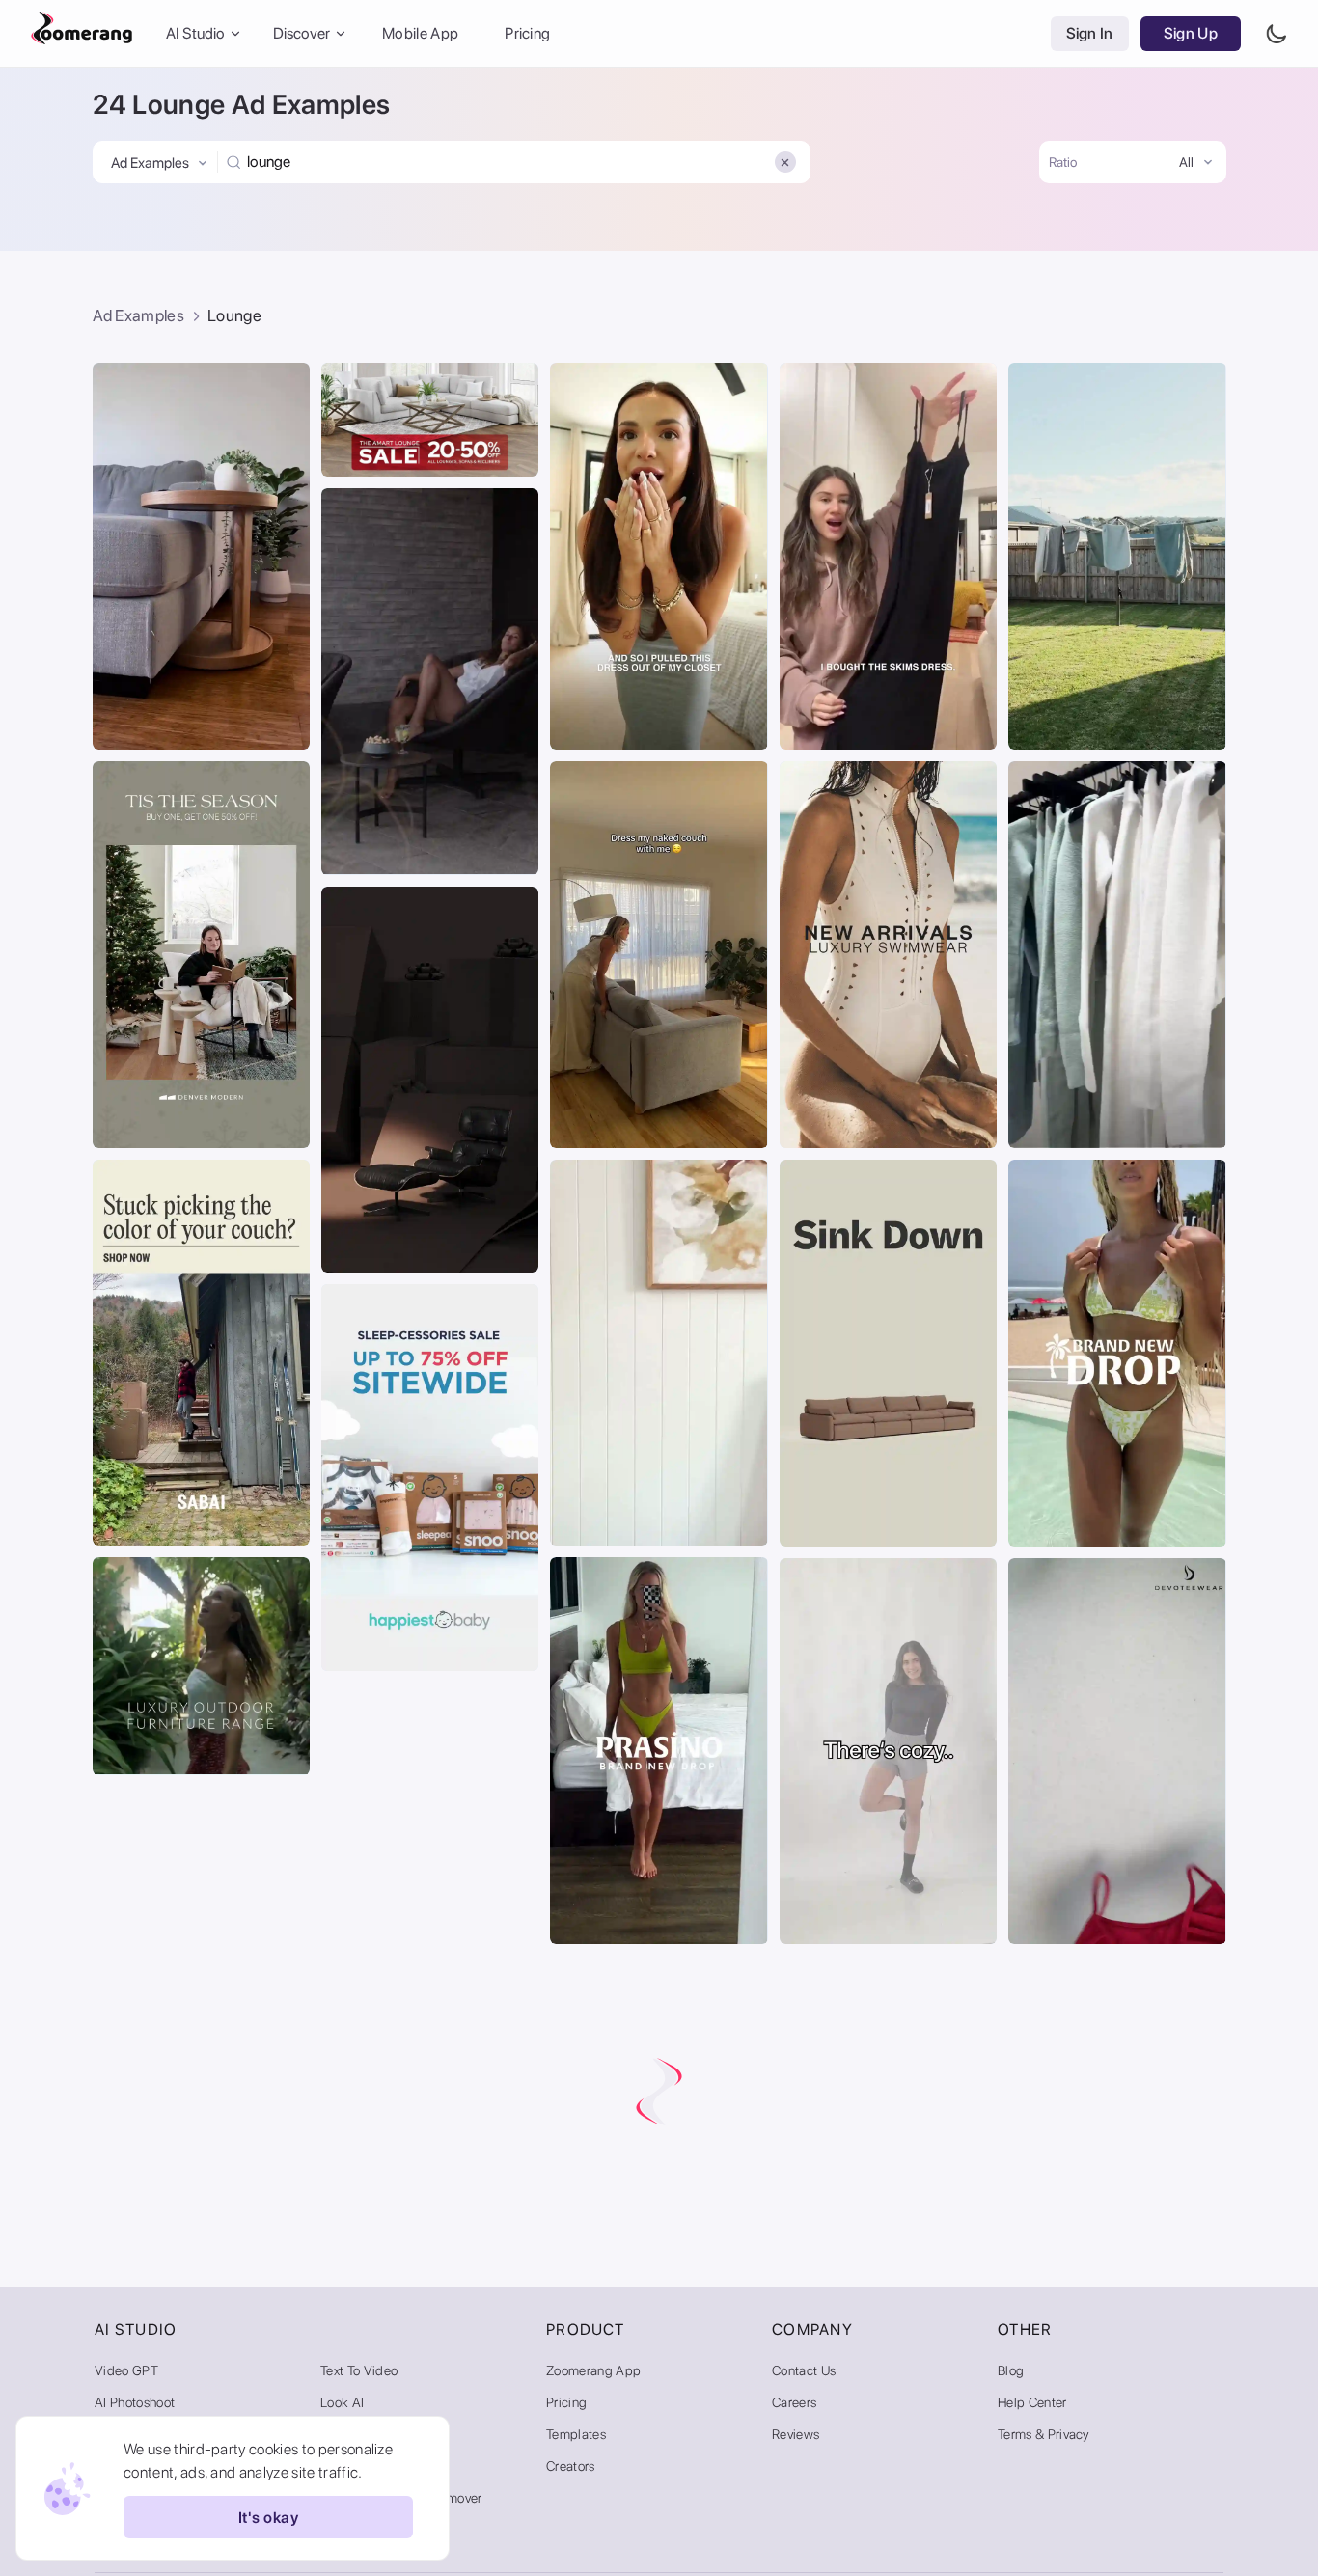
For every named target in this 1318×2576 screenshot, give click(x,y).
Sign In (1090, 33)
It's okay (268, 2518)
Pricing (527, 33)
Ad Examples (139, 315)
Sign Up (1191, 33)
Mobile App (420, 33)
